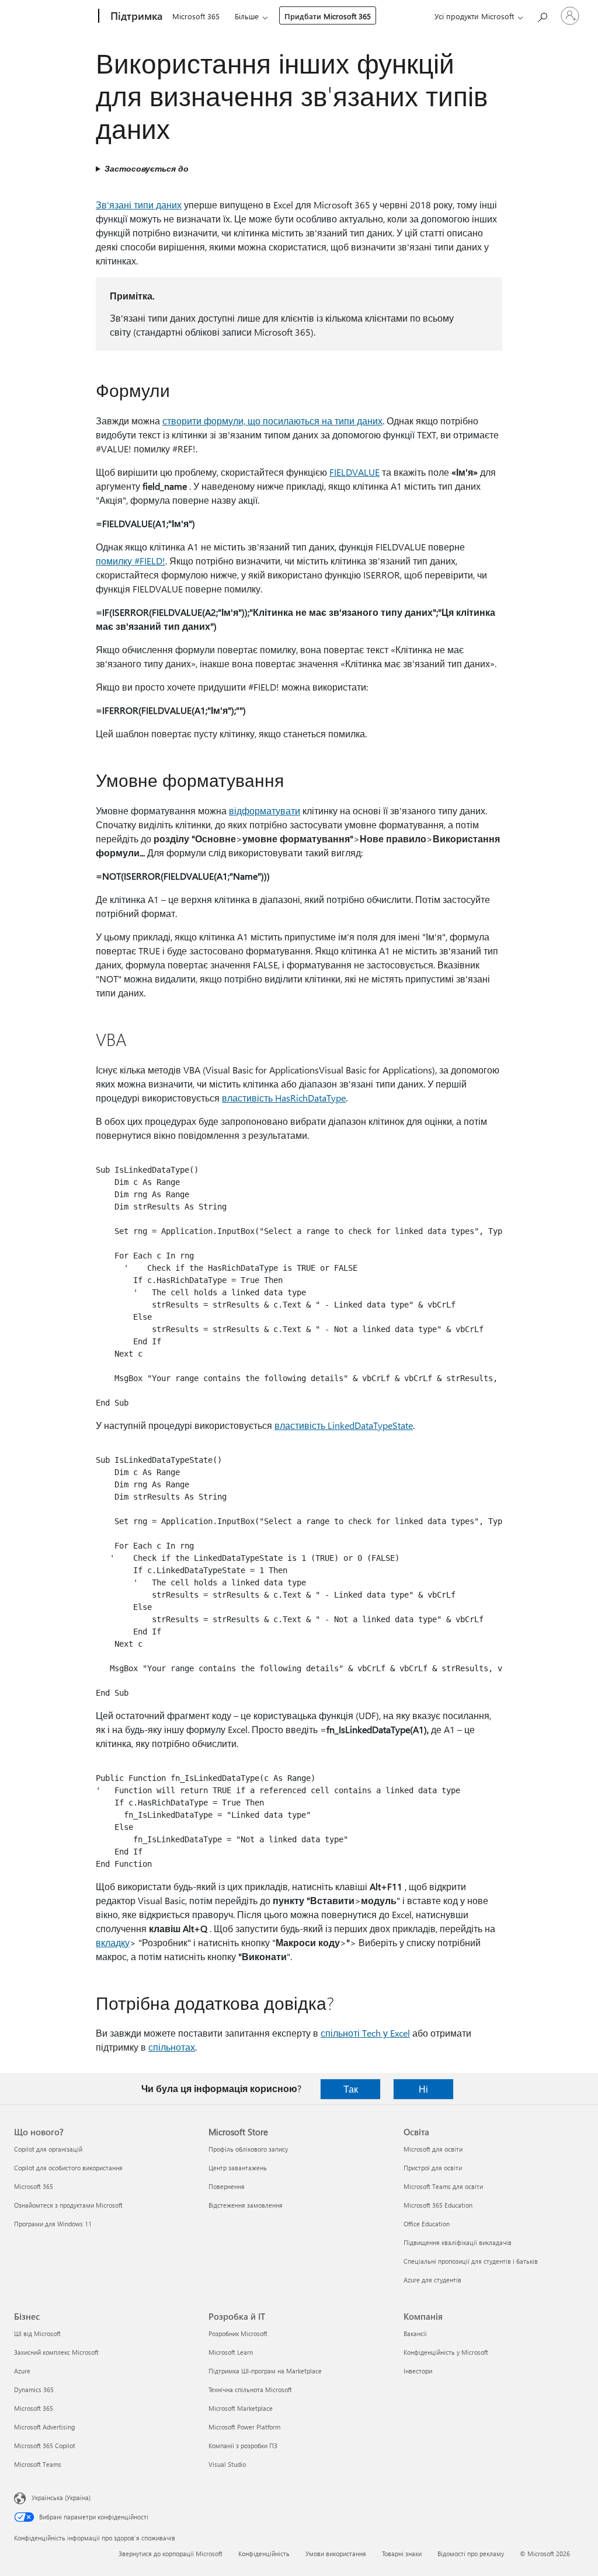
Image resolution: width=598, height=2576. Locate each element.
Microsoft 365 (196, 16)
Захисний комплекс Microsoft (56, 2352)
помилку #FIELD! (131, 561)
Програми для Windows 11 (53, 2224)
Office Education (427, 2224)
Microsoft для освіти (433, 2149)
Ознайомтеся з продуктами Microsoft (68, 2205)
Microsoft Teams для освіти (443, 2186)
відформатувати (265, 811)
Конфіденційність (264, 2554)
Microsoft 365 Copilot (45, 2446)
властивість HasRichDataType (284, 1098)
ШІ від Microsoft (37, 2333)
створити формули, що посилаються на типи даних (272, 421)
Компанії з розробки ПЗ (243, 2446)
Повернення (227, 2186)
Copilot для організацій (48, 2149)
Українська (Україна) (61, 2497)
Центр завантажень (238, 2168)
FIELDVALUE (354, 472)
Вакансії (415, 2333)
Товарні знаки (402, 2554)
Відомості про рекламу (471, 2554)
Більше (247, 16)
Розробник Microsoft (238, 2333)
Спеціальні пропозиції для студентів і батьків (471, 2261)
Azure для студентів (432, 2280)
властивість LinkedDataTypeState (344, 1425)
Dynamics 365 (34, 2389)
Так (351, 2089)
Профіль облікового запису (248, 2149)
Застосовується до (147, 168)
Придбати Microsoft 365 (328, 16)
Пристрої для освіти (433, 2168)
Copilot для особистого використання (68, 2168)
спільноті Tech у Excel (365, 2033)
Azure (22, 2371)
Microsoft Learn (231, 2352)
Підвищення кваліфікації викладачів (458, 2242)
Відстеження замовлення (246, 2205)
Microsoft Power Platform (244, 2427)
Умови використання (336, 2554)
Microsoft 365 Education (438, 2205)
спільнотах (172, 2047)
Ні (423, 2089)
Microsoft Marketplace (241, 2408)
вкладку (113, 1942)
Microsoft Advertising (44, 2427)
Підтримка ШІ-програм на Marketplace (265, 2371)
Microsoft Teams (38, 2464)
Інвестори (418, 2371)
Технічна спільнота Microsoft (250, 2389)
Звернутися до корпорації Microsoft (171, 2554)
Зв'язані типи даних (139, 205)
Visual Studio (227, 2464)
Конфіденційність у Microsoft (446, 2352)
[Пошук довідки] (542, 15)
